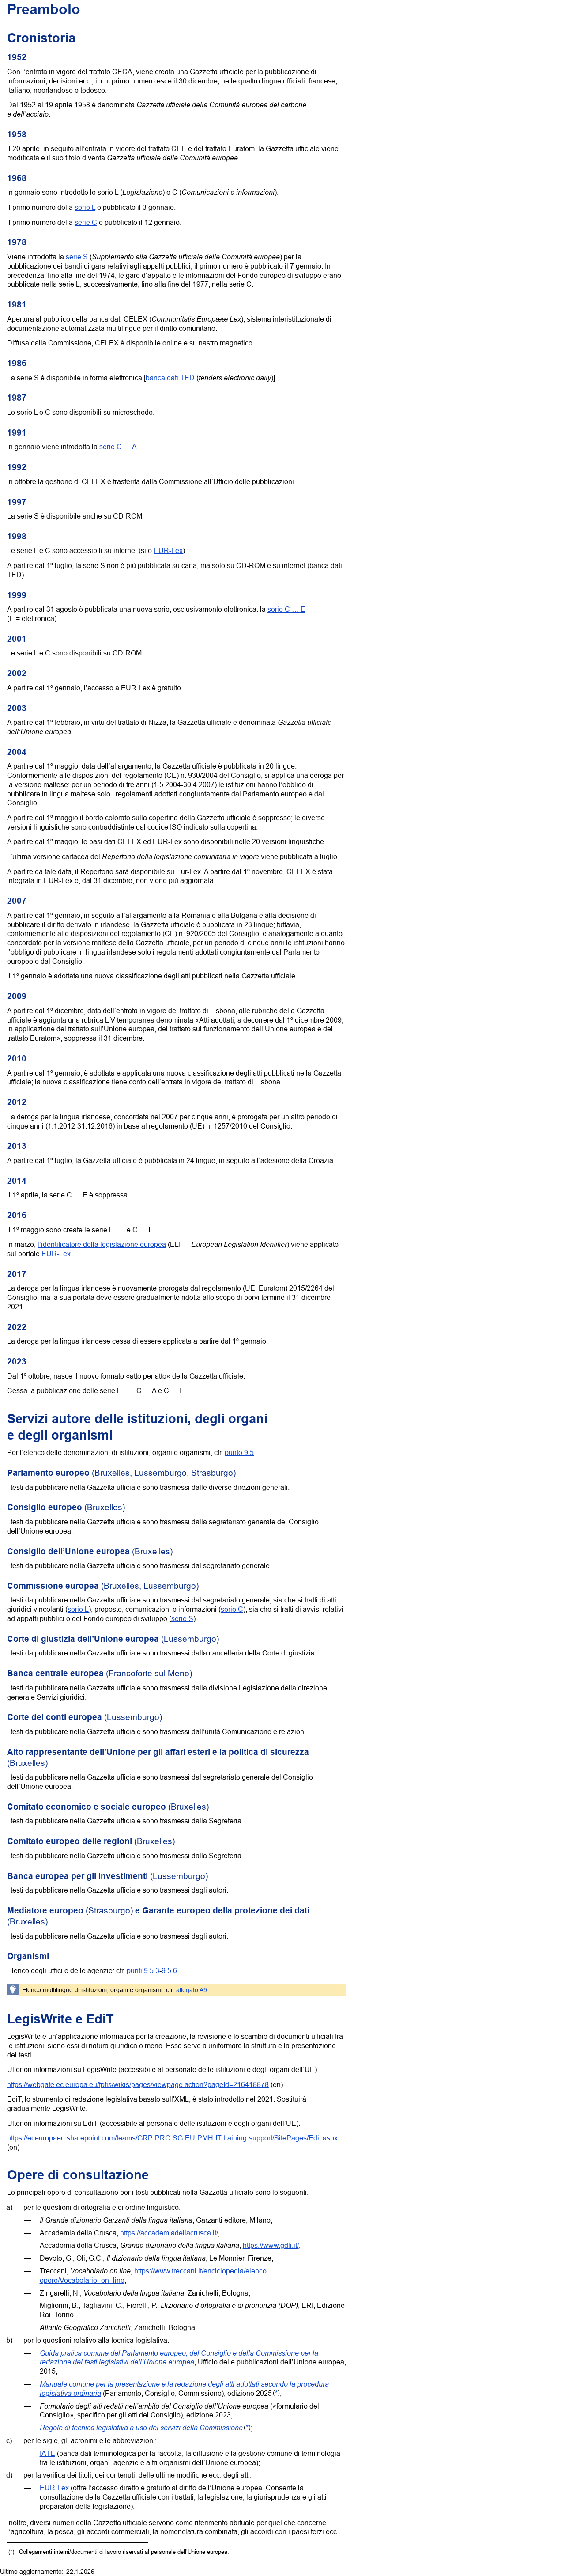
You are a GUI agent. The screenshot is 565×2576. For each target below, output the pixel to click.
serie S (77, 257)
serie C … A (118, 447)
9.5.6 (169, 1970)
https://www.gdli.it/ (271, 2245)
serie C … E (286, 609)
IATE (47, 2453)
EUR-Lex (168, 550)
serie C (86, 222)
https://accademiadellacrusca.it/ (169, 2233)
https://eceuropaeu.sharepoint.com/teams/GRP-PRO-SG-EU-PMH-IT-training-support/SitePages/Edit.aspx (172, 2138)
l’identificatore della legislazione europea (102, 1244)
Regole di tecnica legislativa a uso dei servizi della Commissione (141, 2427)
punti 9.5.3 (143, 1970)
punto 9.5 (239, 1452)
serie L (85, 207)
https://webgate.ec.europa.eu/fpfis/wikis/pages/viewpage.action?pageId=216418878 (138, 2084)
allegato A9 (192, 1990)
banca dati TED (170, 378)
